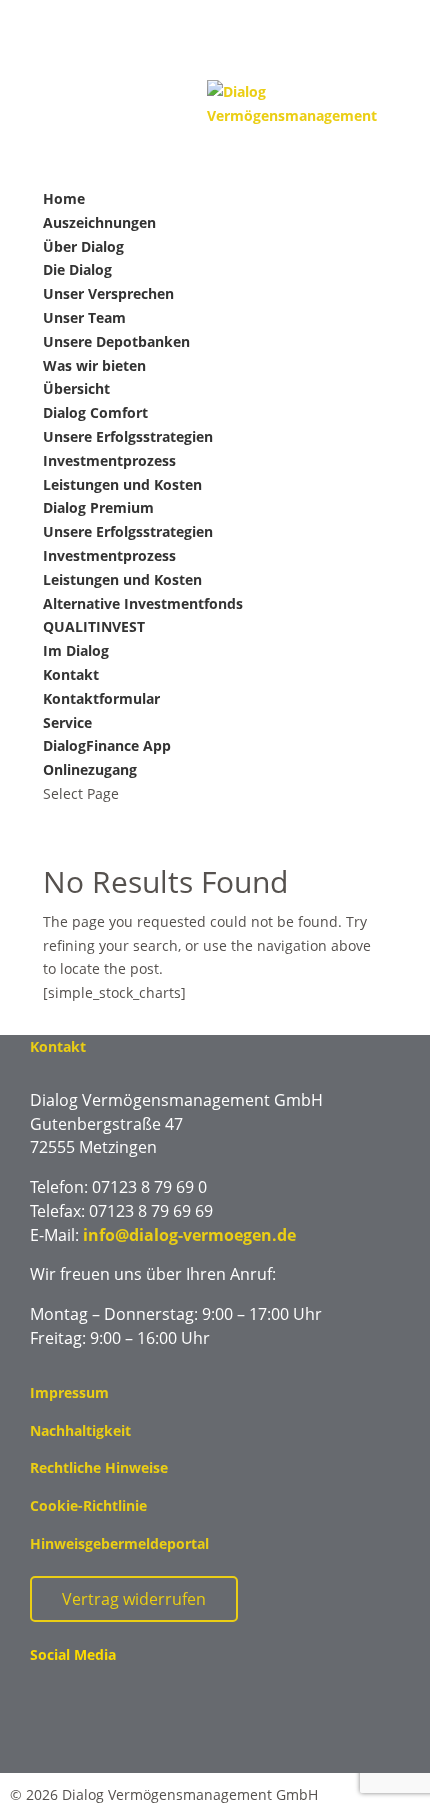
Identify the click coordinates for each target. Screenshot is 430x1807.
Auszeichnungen (99, 222)
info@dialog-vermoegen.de (189, 1235)
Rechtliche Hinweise (99, 1467)
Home (64, 198)
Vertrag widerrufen (134, 1599)
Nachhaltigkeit (80, 1430)
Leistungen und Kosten (122, 484)
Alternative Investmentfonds (143, 603)
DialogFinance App (107, 745)
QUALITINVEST (94, 626)
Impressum (69, 1392)
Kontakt (71, 674)
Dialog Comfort (95, 412)
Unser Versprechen (108, 293)
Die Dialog (77, 269)
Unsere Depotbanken (116, 341)
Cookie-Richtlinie (88, 1505)
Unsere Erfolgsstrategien (128, 436)
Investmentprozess (109, 460)
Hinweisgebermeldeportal (119, 1543)
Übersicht (76, 388)
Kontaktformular (101, 698)
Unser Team (84, 317)
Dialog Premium (98, 507)
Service (67, 722)
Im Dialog (76, 650)
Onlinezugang (90, 769)
